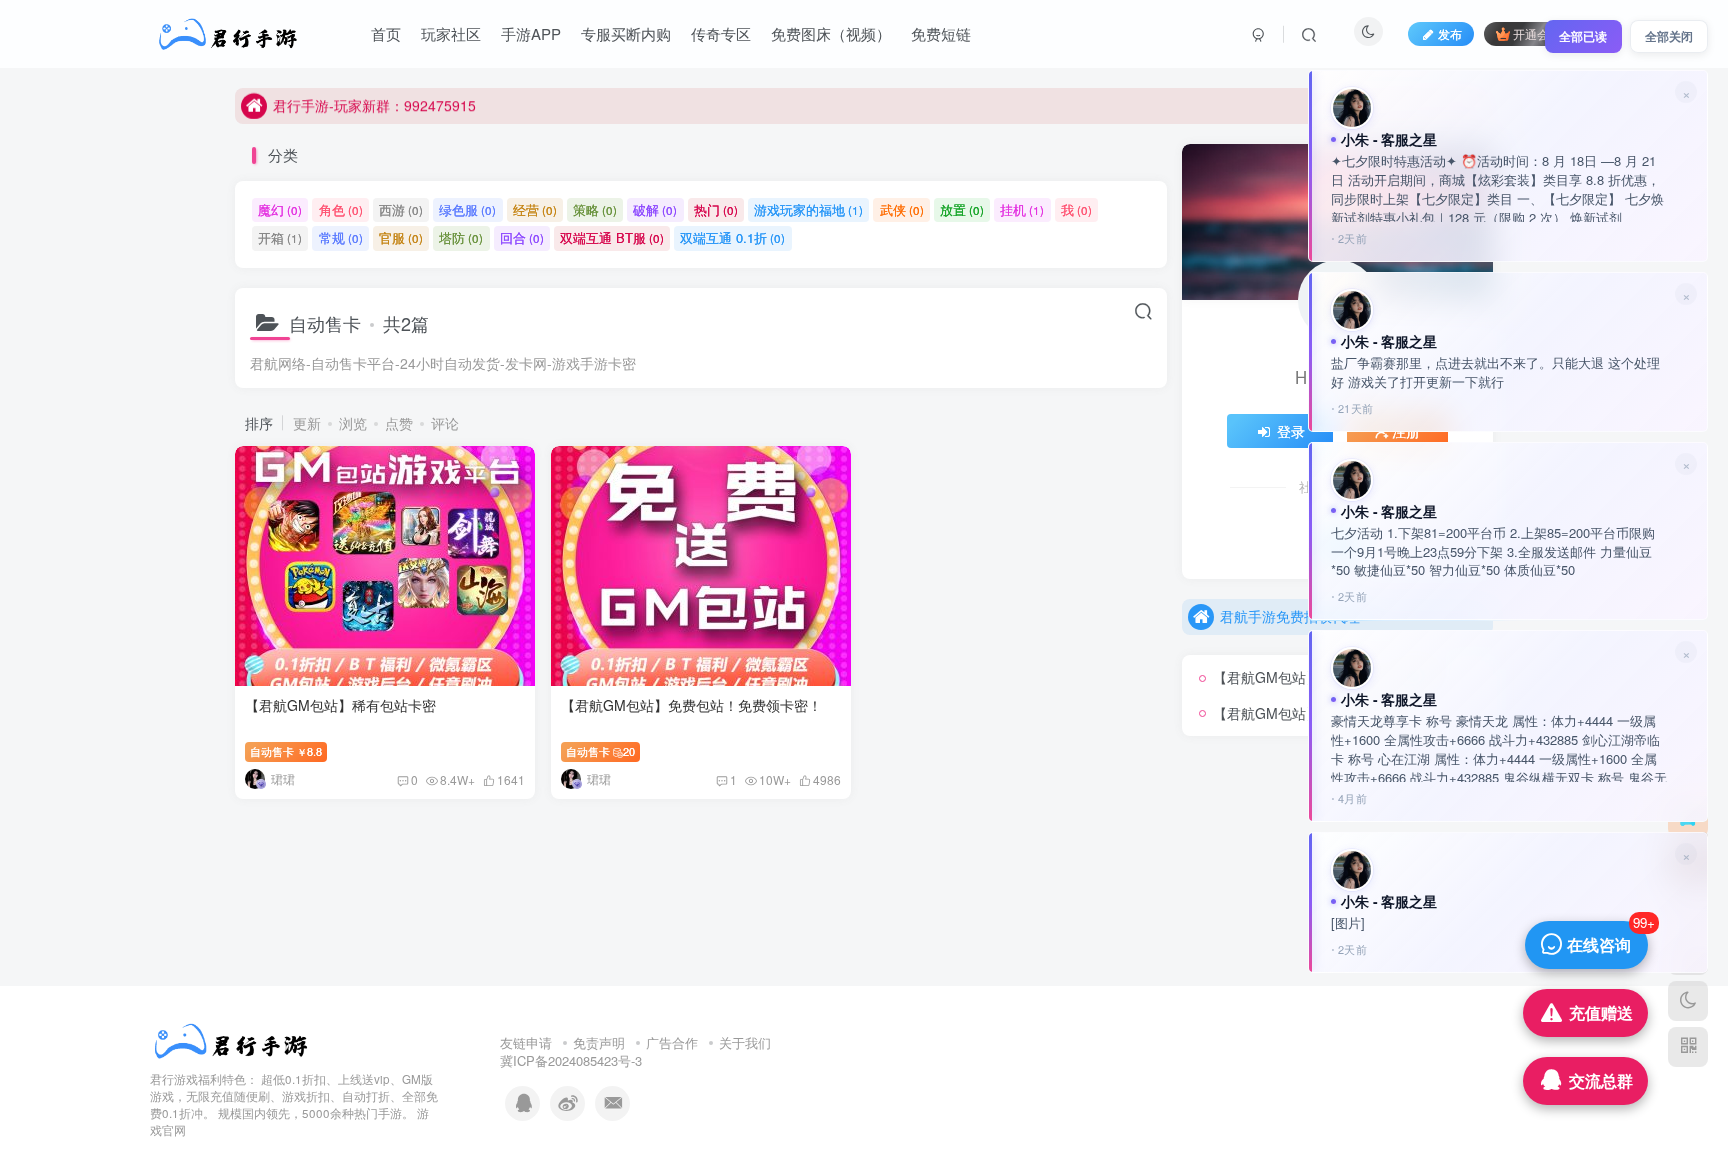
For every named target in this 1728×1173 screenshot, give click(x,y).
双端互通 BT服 (612, 237)
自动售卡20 (600, 751)
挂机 (1022, 209)
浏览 (353, 423)
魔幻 (280, 209)
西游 (401, 209)
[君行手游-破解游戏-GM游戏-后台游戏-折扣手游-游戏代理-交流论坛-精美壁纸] (231, 1039)
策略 (595, 209)
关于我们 (745, 1042)
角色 (341, 209)
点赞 (399, 423)
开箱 (280, 237)
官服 (401, 237)
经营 (535, 209)
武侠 (902, 209)
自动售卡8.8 (286, 751)
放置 (962, 209)
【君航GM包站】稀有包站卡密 (340, 705)
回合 (522, 237)
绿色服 (467, 209)
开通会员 (1537, 33)
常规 (341, 237)
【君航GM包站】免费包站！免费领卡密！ (691, 705)
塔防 (461, 237)
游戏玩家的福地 (808, 209)
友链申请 (526, 1042)
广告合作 (672, 1042)
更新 (307, 423)
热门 (716, 209)
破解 (655, 209)
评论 (445, 423)
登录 (1291, 431)
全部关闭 (1669, 36)
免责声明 (599, 1042)
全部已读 (1583, 36)
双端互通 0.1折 (732, 237)
